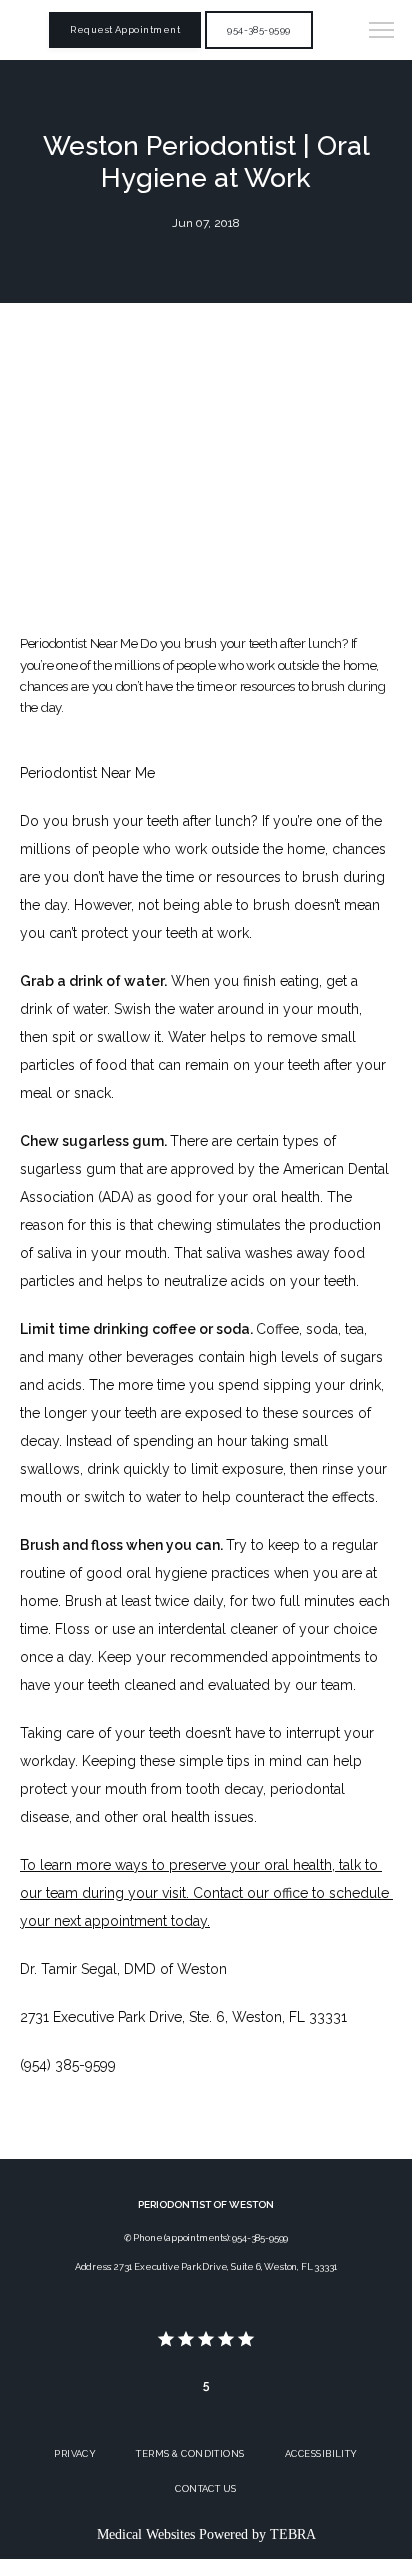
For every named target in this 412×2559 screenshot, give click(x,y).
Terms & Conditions (190, 2453)
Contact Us (206, 2488)
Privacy (75, 2453)
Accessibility (321, 2453)
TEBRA (293, 2534)
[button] (382, 32)
